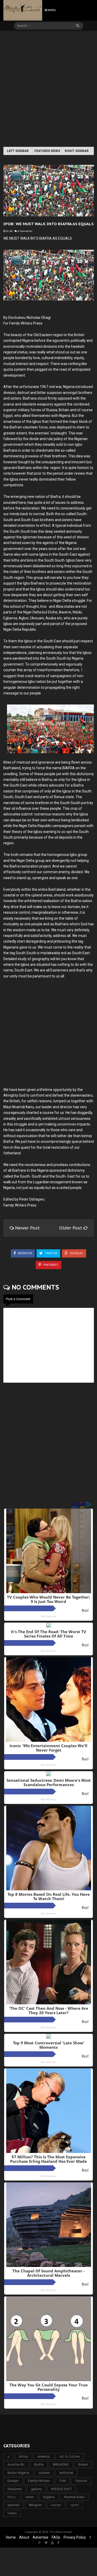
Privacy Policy (75, 2537)
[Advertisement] (48, 89)
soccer (56, 2505)
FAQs (56, 2537)
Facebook (25, 1253)
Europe (13, 2481)
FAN (63, 2481)
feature (81, 2481)
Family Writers (39, 2481)
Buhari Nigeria (18, 2473)
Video (12, 2513)
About (24, 2537)
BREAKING (61, 2464)
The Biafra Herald (61, 2532)
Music (12, 2497)
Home (11, 2537)
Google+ (76, 1253)
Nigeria (49, 2497)
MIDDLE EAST (62, 2489)
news (30, 2497)
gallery (36, 2489)
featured (14, 2489)
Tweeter (51, 1253)
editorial (66, 2473)
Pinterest (50, 1265)
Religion (35, 2505)
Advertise (40, 2537)
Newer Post (27, 1228)
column (44, 2473)
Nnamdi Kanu (74, 2497)
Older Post (71, 1228)
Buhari (83, 2464)
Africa (23, 2456)
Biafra (39, 2464)
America (44, 2456)
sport (75, 2505)
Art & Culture (70, 2456)
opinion (13, 2505)
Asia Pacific (16, 2464)
